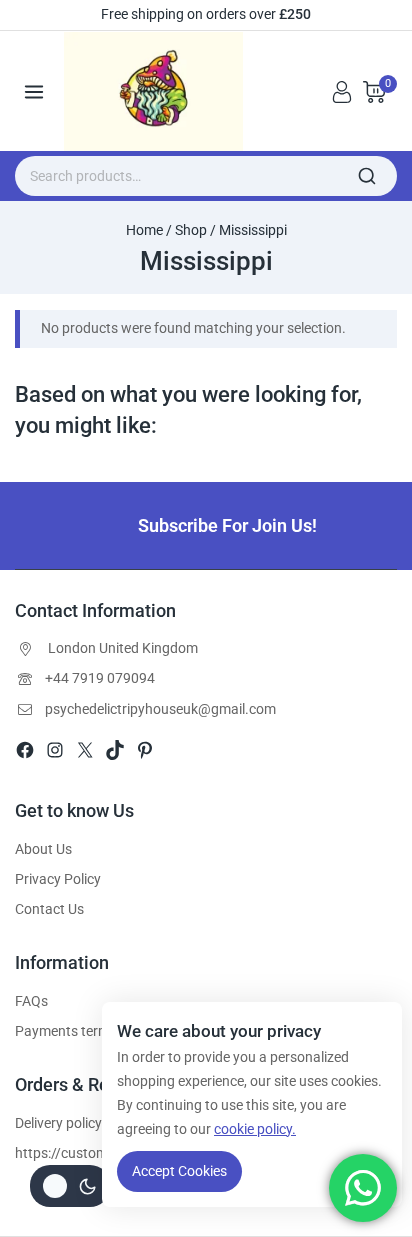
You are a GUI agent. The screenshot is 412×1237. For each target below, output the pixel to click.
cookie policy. (255, 1129)
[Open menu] (34, 91)
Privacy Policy (58, 879)
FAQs (31, 1001)
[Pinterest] (145, 750)
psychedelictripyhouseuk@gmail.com (160, 709)
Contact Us (49, 909)
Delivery (39, 1123)
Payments (46, 1031)
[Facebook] (25, 750)
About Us (43, 849)
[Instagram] (55, 750)
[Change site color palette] (70, 1186)
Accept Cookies (179, 1171)
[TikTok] (115, 750)
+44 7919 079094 (100, 678)
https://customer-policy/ (90, 1153)
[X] (85, 750)
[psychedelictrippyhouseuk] (160, 91)
